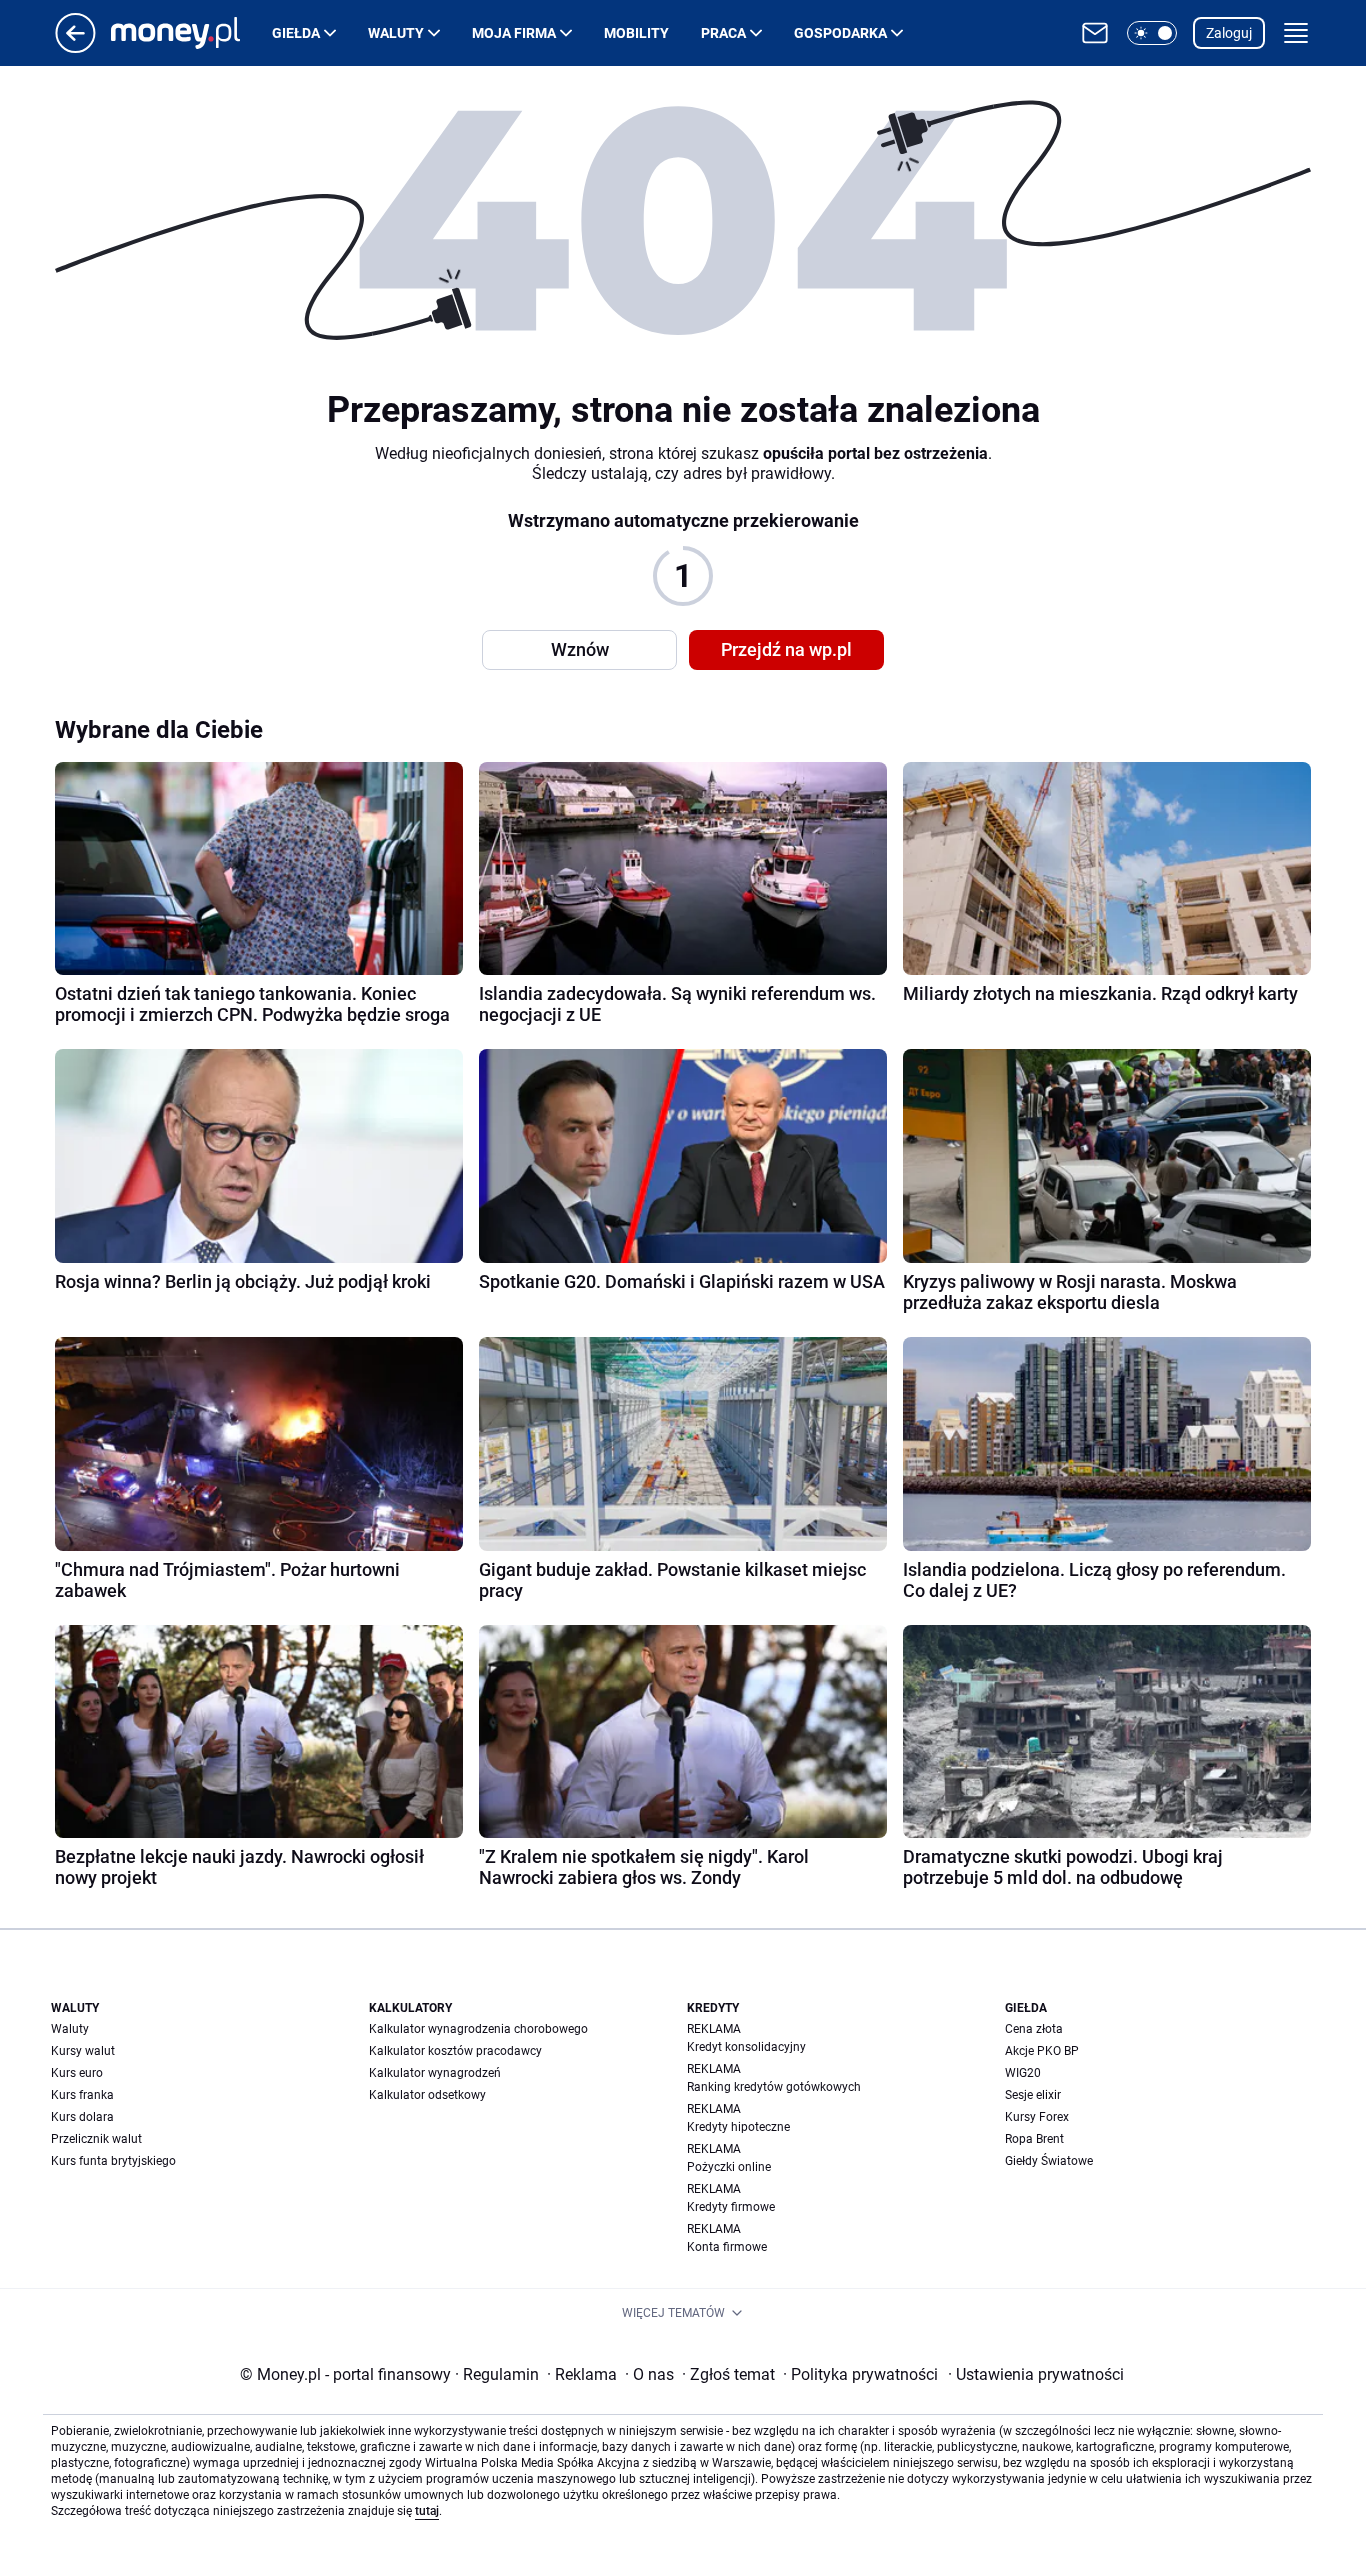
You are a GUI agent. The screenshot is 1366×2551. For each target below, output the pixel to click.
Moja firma (514, 33)
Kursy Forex (1037, 2117)
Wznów (580, 649)
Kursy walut (83, 2051)
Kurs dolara (82, 2117)
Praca (723, 33)
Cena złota (1034, 2029)
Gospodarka (840, 33)
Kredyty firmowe (731, 2207)
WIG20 (1023, 2073)
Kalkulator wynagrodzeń (435, 2073)
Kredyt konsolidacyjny (746, 2047)
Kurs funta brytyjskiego (113, 2161)
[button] (1152, 33)
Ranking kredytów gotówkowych (774, 2087)
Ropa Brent (1034, 2139)
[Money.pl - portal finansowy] (191, 33)
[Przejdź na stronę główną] (75, 47)
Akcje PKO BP (1042, 2051)
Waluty (396, 33)
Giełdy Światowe (1049, 2161)
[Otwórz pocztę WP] (1095, 33)
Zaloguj (1229, 33)
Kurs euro (77, 2073)
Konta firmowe (727, 2247)
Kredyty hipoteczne (738, 2127)
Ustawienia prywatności (1036, 2374)
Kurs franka (82, 2095)
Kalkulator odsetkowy (427, 2095)
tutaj (427, 2511)
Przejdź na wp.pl (786, 649)
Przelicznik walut (96, 2139)
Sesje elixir (1033, 2095)
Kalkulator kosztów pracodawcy (455, 2051)
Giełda (296, 33)
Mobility (636, 33)
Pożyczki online (729, 2167)
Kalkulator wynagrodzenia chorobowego (478, 2029)
